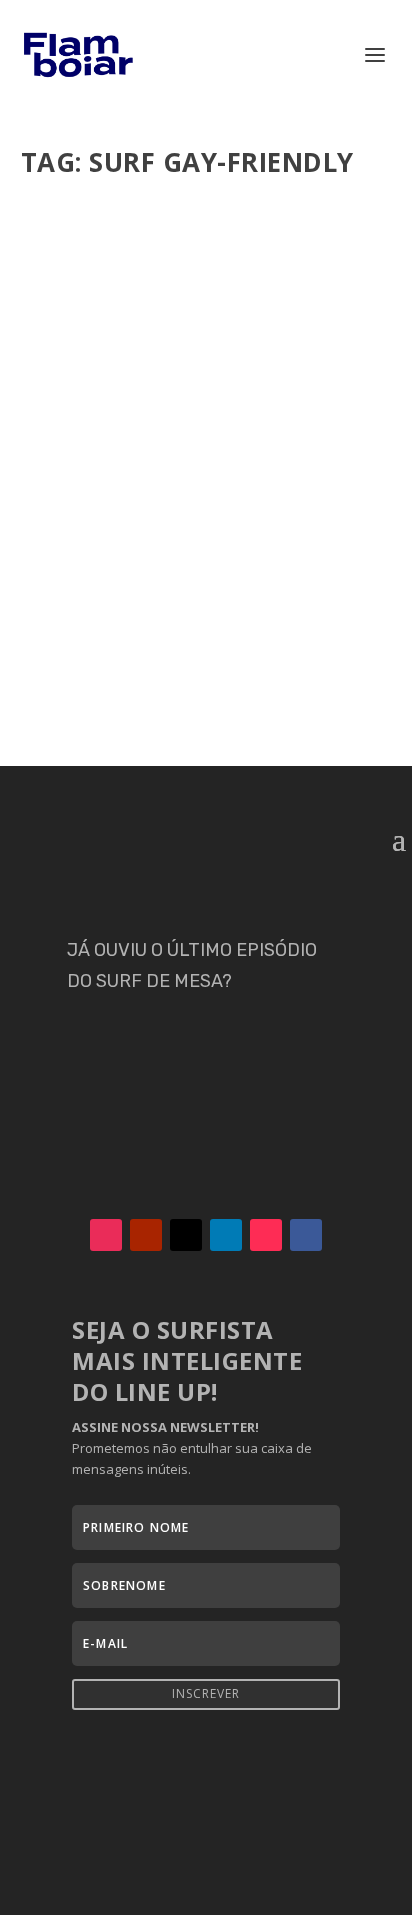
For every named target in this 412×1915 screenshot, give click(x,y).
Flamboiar (263, 533)
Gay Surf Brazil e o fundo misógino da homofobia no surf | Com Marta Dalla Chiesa (199, 482)
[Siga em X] (186, 1235)
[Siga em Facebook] (306, 1235)
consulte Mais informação (151, 679)
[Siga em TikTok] (266, 1235)
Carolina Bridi (104, 533)
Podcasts (324, 533)
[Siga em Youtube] (146, 1235)
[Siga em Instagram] (106, 1235)
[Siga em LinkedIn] (226, 1235)
